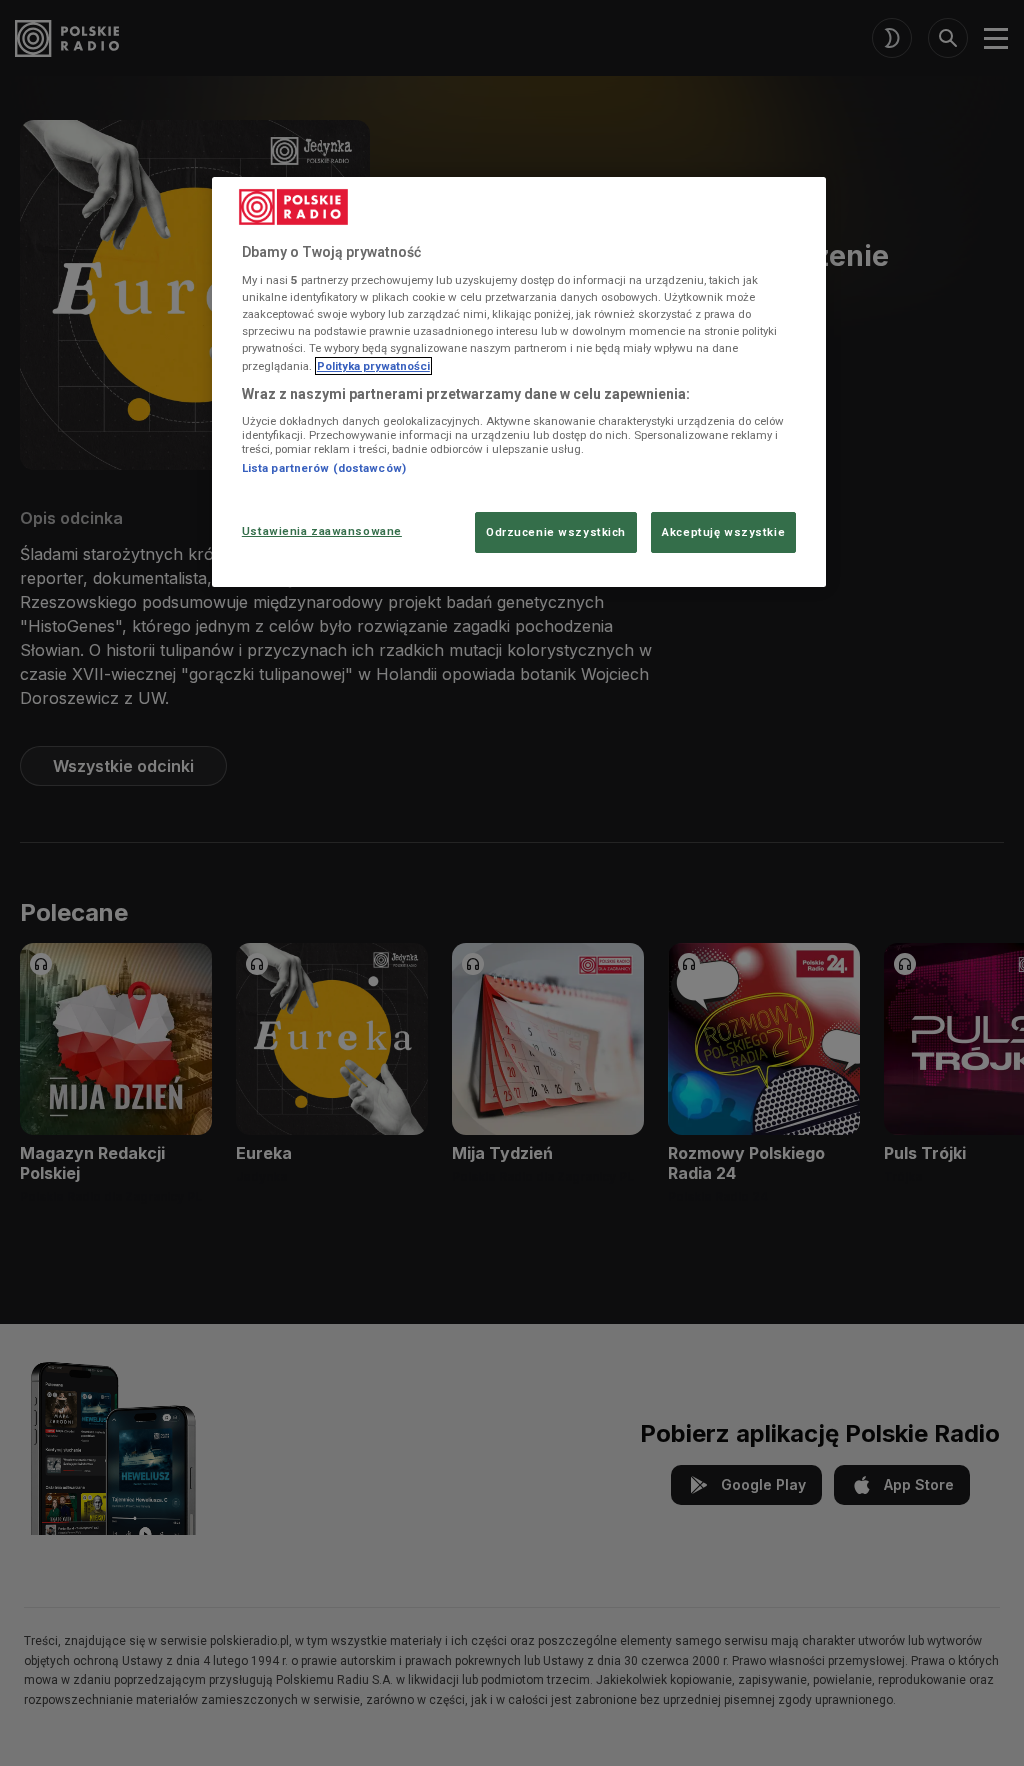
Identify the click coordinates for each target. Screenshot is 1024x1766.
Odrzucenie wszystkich (556, 532)
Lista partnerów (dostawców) (324, 468)
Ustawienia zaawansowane (322, 531)
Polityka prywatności (373, 366)
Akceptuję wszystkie (723, 532)
